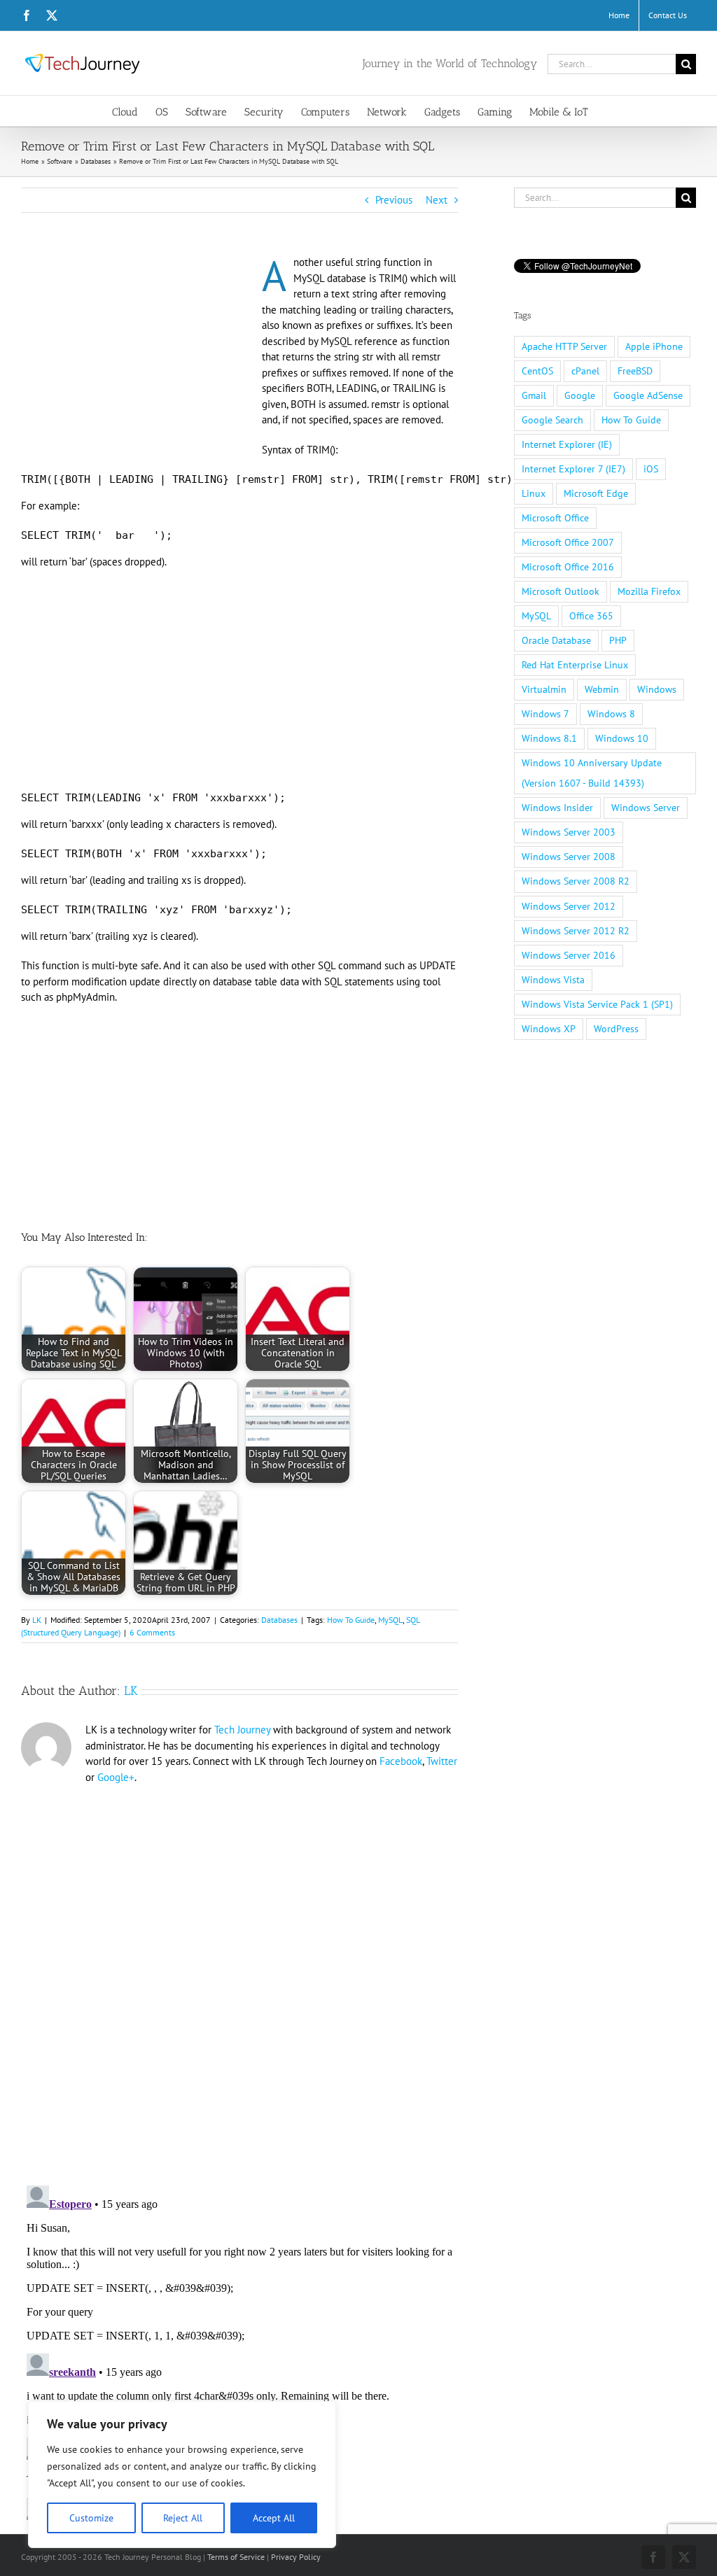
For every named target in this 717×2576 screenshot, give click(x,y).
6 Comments (152, 1632)
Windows (657, 689)
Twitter (442, 1761)
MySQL (390, 1620)
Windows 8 (611, 714)
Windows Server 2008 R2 (576, 881)
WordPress (616, 1029)
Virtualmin (544, 689)
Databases (279, 1620)
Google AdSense (648, 395)
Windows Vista (553, 980)
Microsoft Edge (596, 493)
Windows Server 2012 (569, 906)
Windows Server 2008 (569, 857)
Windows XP (549, 1029)
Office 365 (591, 616)
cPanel (585, 371)
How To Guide (351, 1620)
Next (437, 200)
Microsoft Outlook (561, 591)
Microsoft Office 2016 (568, 567)
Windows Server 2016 (569, 955)
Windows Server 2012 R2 (576, 931)
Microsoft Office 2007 (568, 542)
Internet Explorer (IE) (567, 444)
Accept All (274, 2518)
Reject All (183, 2518)
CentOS (537, 371)
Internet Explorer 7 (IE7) (573, 469)
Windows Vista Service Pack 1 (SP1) (597, 1004)
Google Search (552, 420)
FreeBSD (635, 371)
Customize (91, 2518)
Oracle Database (556, 640)
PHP (618, 640)
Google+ (116, 1777)
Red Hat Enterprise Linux (575, 665)
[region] (182, 2475)
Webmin (602, 689)
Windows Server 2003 (569, 832)
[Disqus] (239, 1976)
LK (37, 1620)
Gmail (534, 395)
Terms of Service (236, 2557)
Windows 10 (622, 738)
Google (580, 395)
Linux (534, 493)
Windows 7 (545, 714)
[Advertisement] (139, 358)
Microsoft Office (555, 518)
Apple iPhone (654, 346)
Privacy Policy (296, 2557)
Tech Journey (242, 1730)
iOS (651, 469)
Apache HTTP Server (564, 346)
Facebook (401, 1761)
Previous (394, 200)
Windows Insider (557, 808)
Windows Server (646, 808)
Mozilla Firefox (649, 591)
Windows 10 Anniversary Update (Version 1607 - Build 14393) (592, 773)
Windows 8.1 (549, 738)
